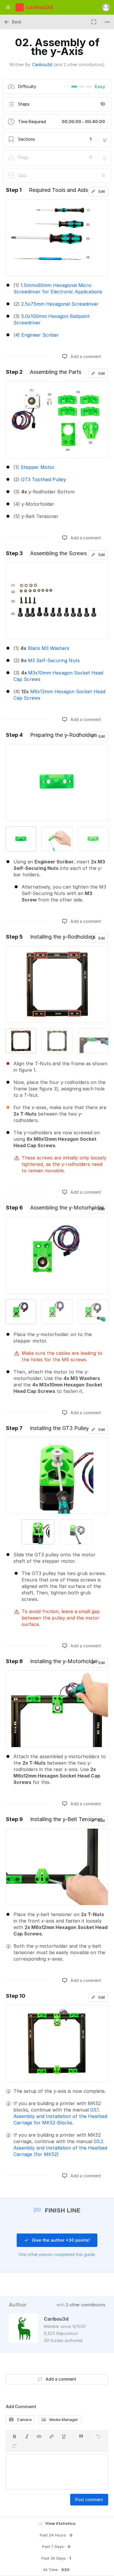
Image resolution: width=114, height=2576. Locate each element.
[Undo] (98, 2436)
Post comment (89, 2500)
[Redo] (15, 2446)
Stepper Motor (38, 467)
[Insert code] (39, 2436)
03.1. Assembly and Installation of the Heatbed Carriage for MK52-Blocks (60, 2116)
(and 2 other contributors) (79, 64)
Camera (24, 2420)
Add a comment (85, 356)
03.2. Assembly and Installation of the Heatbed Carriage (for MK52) (60, 2148)
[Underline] (64, 2436)
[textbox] (57, 2472)
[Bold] (15, 2436)
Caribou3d (42, 64)
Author (18, 2305)
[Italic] (27, 2436)
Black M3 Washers (49, 648)
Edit (101, 191)
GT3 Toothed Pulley (44, 479)
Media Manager (63, 2420)
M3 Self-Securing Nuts (54, 660)
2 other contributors (85, 2305)
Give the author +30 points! (60, 2240)
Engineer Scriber (40, 335)
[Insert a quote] (81, 2436)
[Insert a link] (51, 2436)
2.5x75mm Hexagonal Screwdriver (60, 304)
